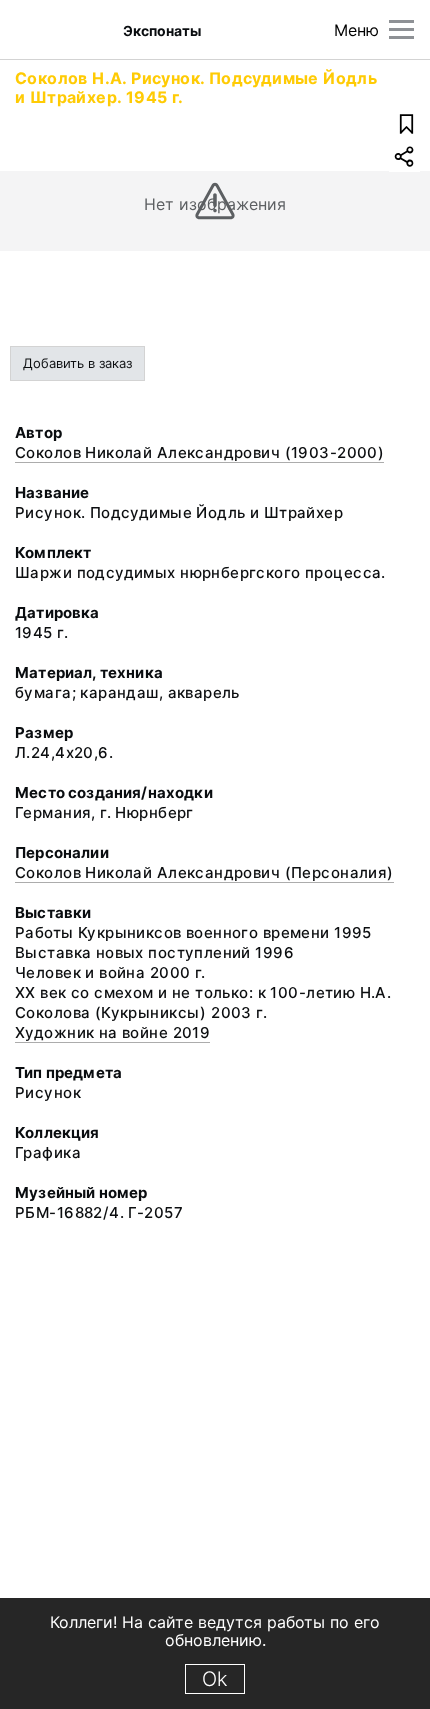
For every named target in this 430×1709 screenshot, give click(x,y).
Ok (215, 1679)
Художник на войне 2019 (112, 1032)
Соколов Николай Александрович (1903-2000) (199, 452)
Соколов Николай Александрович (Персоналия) (204, 872)
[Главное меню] (401, 29)
